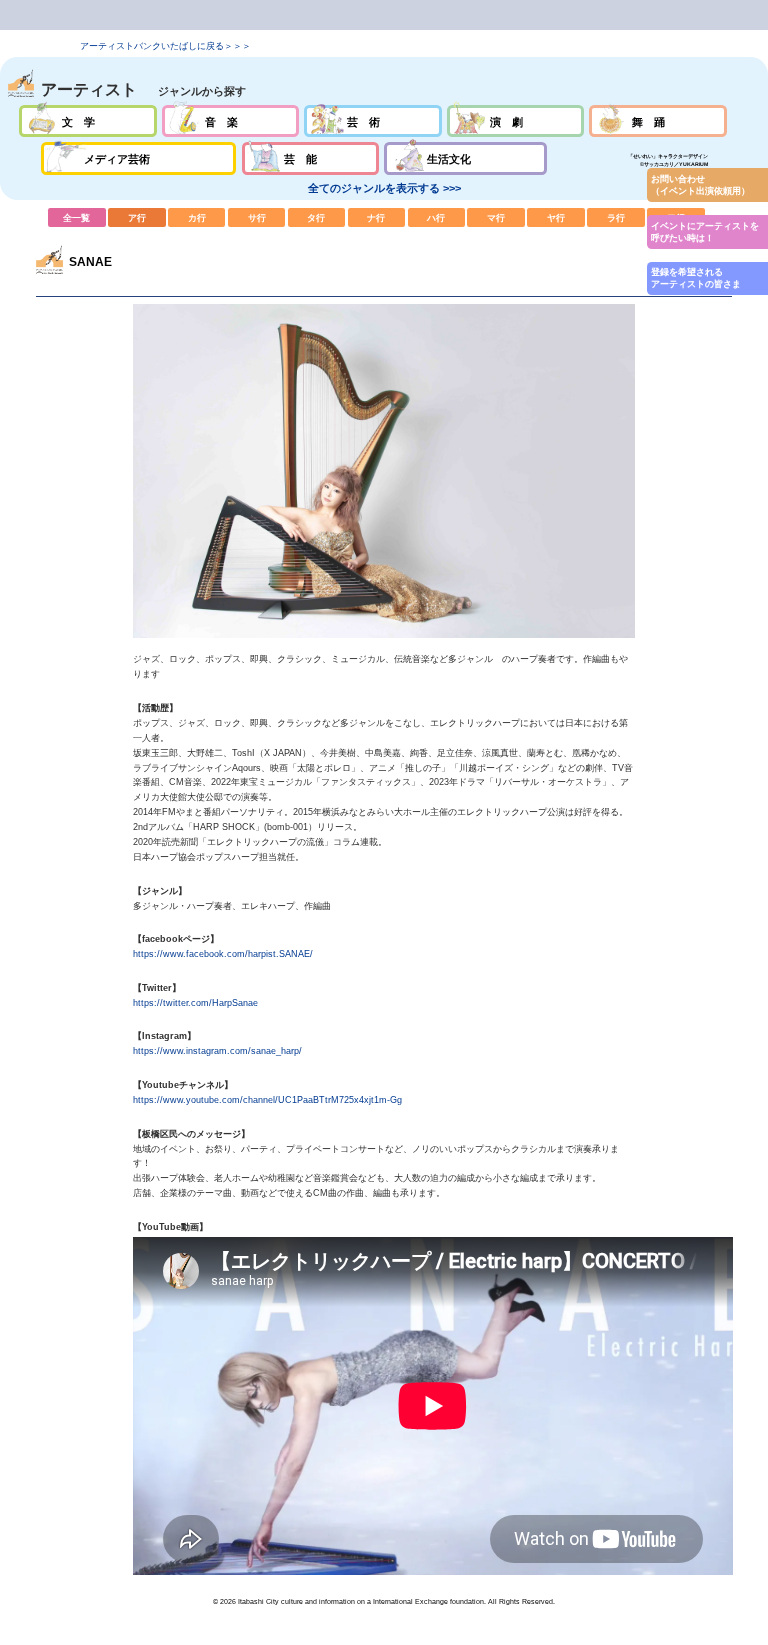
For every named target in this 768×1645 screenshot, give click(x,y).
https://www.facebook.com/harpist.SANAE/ (223, 954)
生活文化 (465, 158)
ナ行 (377, 217)
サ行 (257, 217)
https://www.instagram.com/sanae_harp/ (217, 1051)
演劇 (515, 121)
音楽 (230, 121)
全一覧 (77, 217)
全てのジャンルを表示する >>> (384, 188)
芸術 (372, 121)
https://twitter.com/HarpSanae (195, 1003)
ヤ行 (556, 217)
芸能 (310, 158)
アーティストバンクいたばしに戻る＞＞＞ (165, 46)
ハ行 (437, 217)
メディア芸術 (139, 158)
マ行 (496, 217)
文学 (87, 121)
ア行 (137, 217)
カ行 (197, 217)
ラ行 (616, 217)
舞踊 (657, 121)
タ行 (317, 217)
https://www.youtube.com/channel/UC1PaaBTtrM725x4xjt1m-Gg (267, 1100)
